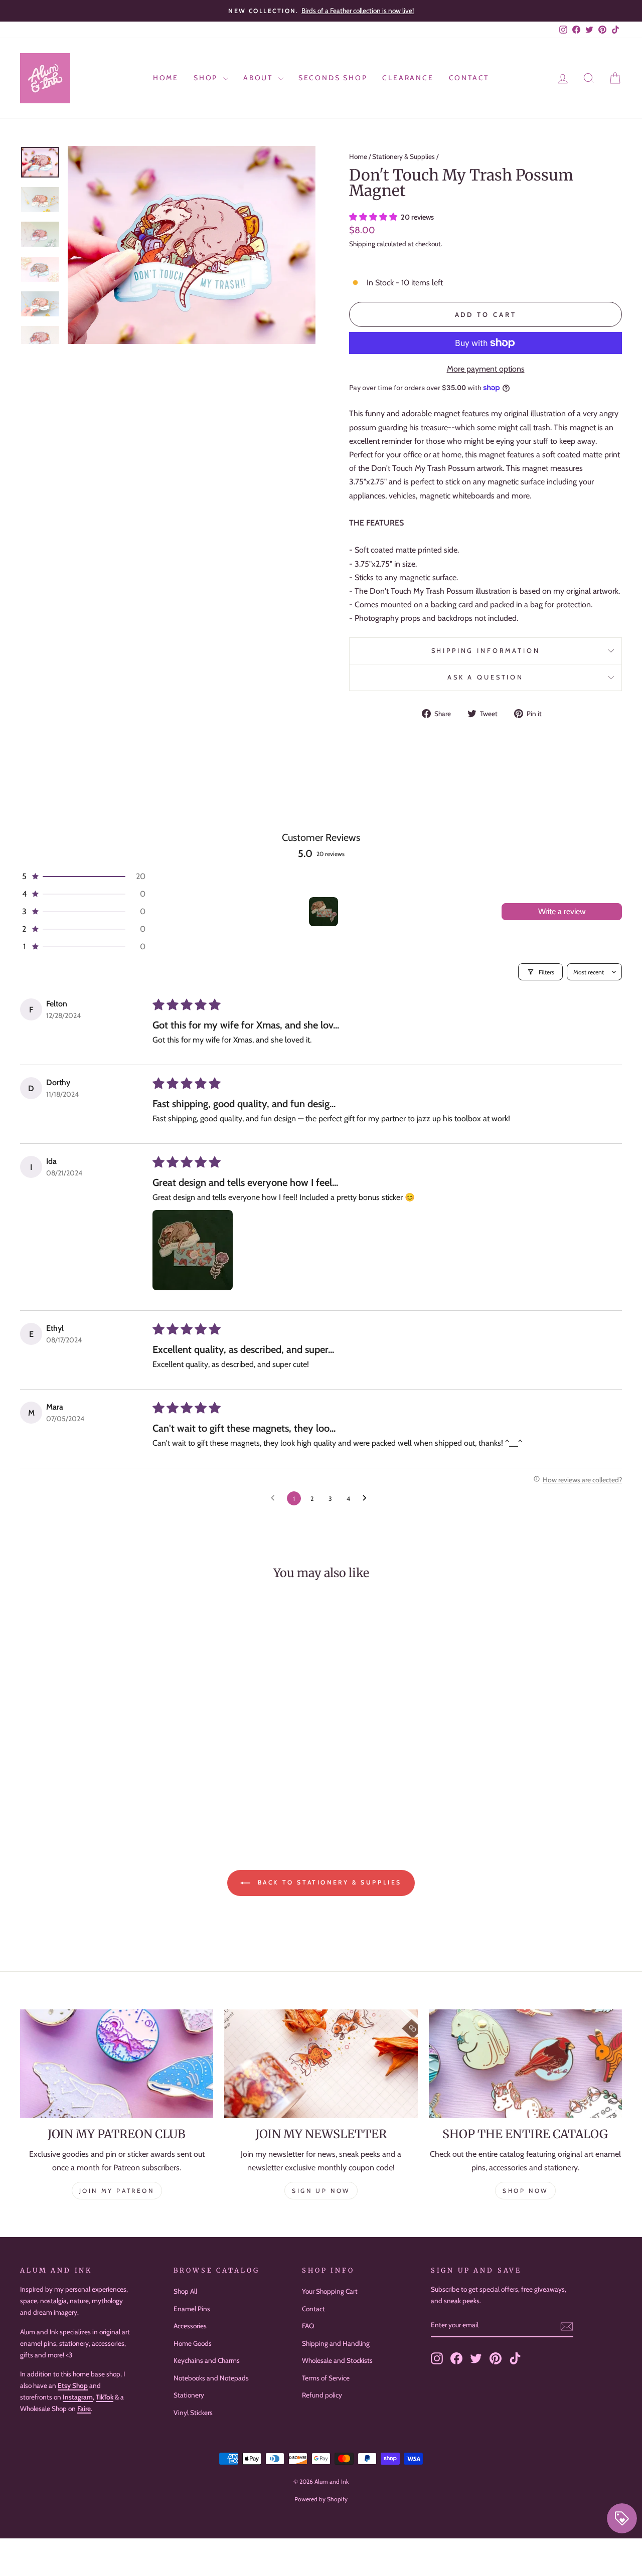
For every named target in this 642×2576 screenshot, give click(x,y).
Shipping (362, 244)
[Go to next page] (367, 1498)
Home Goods (193, 2343)
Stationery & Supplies (404, 156)
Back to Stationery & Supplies (328, 1882)
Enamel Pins (192, 2309)
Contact (469, 78)
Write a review (562, 911)
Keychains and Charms (207, 2360)
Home (166, 78)
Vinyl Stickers (193, 2413)
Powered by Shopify (321, 2499)
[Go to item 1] (324, 912)
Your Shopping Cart (330, 2291)
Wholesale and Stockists (337, 2360)
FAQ (308, 2326)
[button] (374, 217)
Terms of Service (326, 2378)
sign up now (321, 2191)
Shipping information (486, 651)
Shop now (525, 2191)
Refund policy (322, 2395)
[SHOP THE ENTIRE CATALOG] (525, 2064)
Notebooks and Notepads (211, 2378)
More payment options (486, 369)
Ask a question (486, 677)
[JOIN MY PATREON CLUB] (117, 2064)
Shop (207, 78)
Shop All (185, 2291)
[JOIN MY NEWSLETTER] (321, 2064)
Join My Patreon (117, 2191)
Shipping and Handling (336, 2343)
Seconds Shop (333, 78)
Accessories (190, 2326)
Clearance (408, 78)
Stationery (189, 2395)
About (260, 78)
